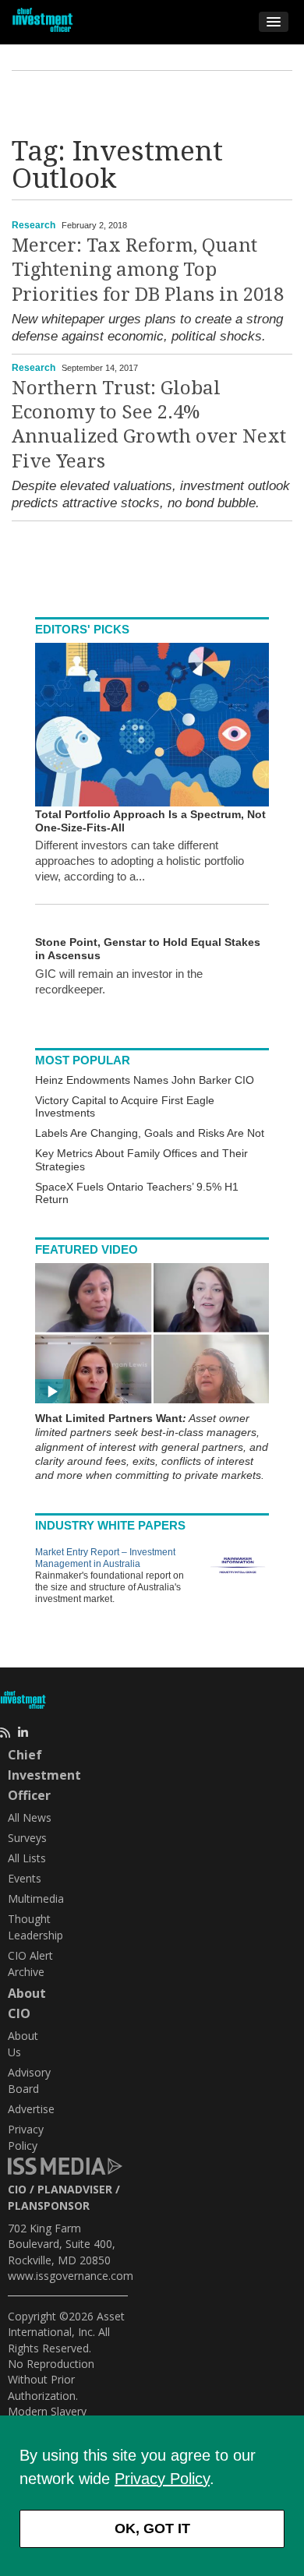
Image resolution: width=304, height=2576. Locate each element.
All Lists (27, 1858)
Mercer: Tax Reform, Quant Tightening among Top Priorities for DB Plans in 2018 (148, 270)
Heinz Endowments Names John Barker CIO (145, 1080)
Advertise (31, 2109)
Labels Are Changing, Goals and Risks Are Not (150, 1133)
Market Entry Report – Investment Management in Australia (105, 1558)
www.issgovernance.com (71, 2276)
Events (25, 1878)
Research (34, 225)
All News (30, 1817)
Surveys (27, 1838)
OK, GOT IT (152, 2528)
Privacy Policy (162, 2479)
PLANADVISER (75, 2189)
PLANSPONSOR (49, 2205)
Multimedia (36, 1898)
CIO (17, 2189)
